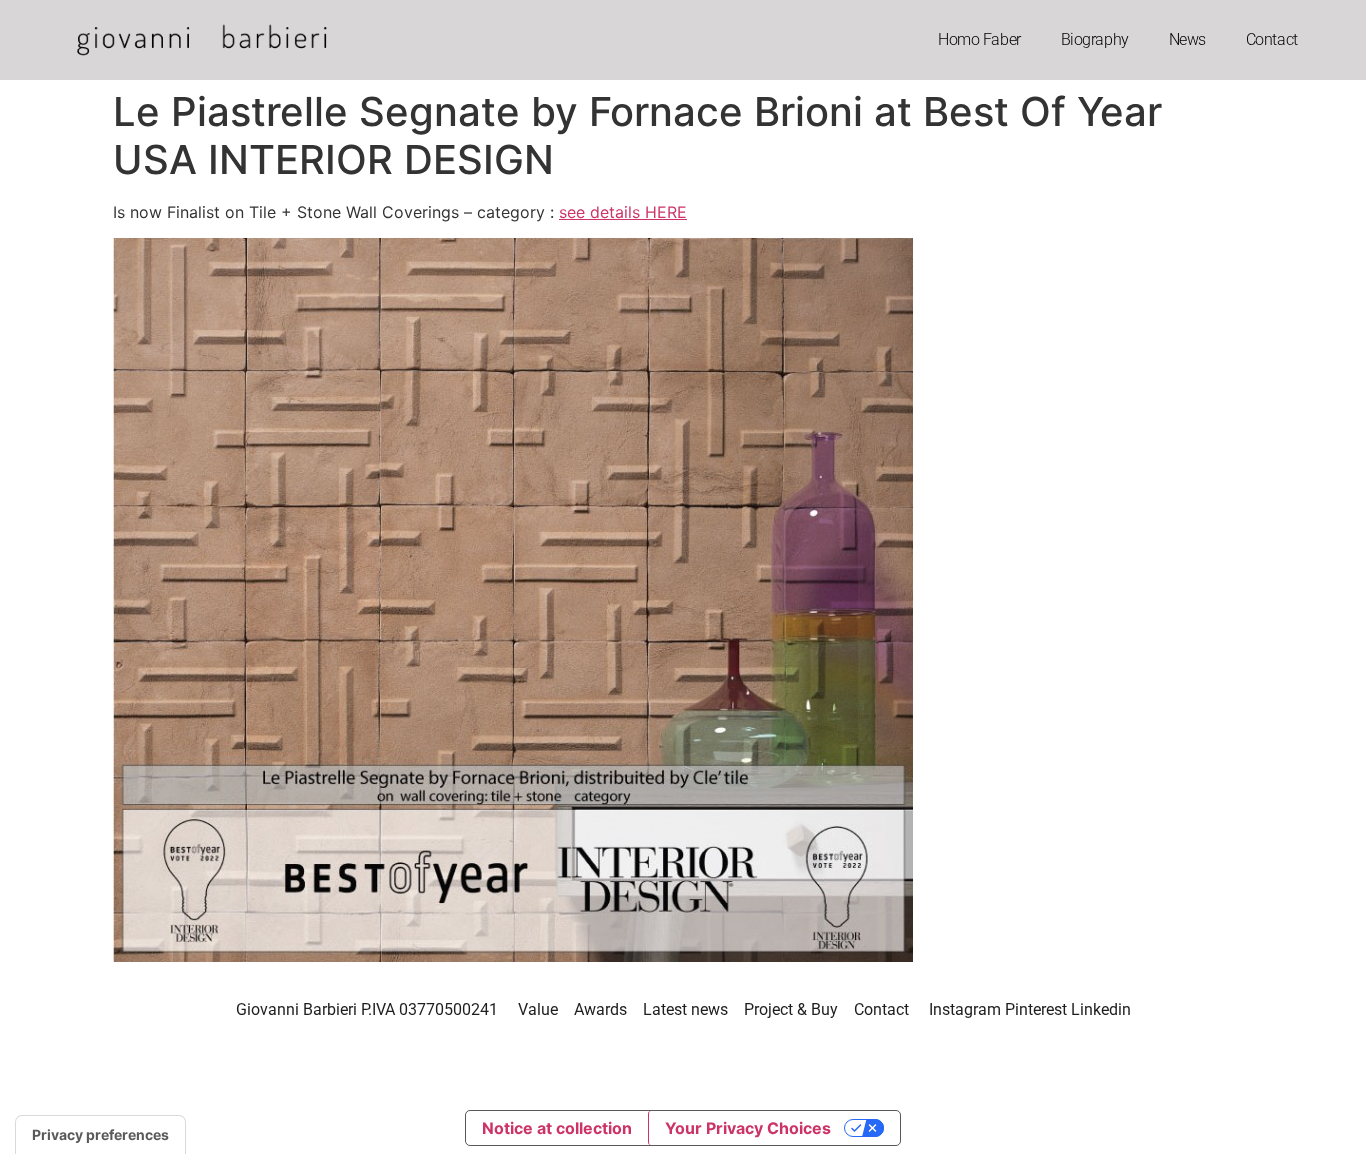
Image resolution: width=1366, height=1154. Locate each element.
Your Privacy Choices (748, 1128)
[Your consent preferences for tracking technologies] (100, 1135)
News (1187, 39)
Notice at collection (557, 1128)
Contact (1272, 39)
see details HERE (623, 212)
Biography (1095, 39)
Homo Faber (979, 39)
